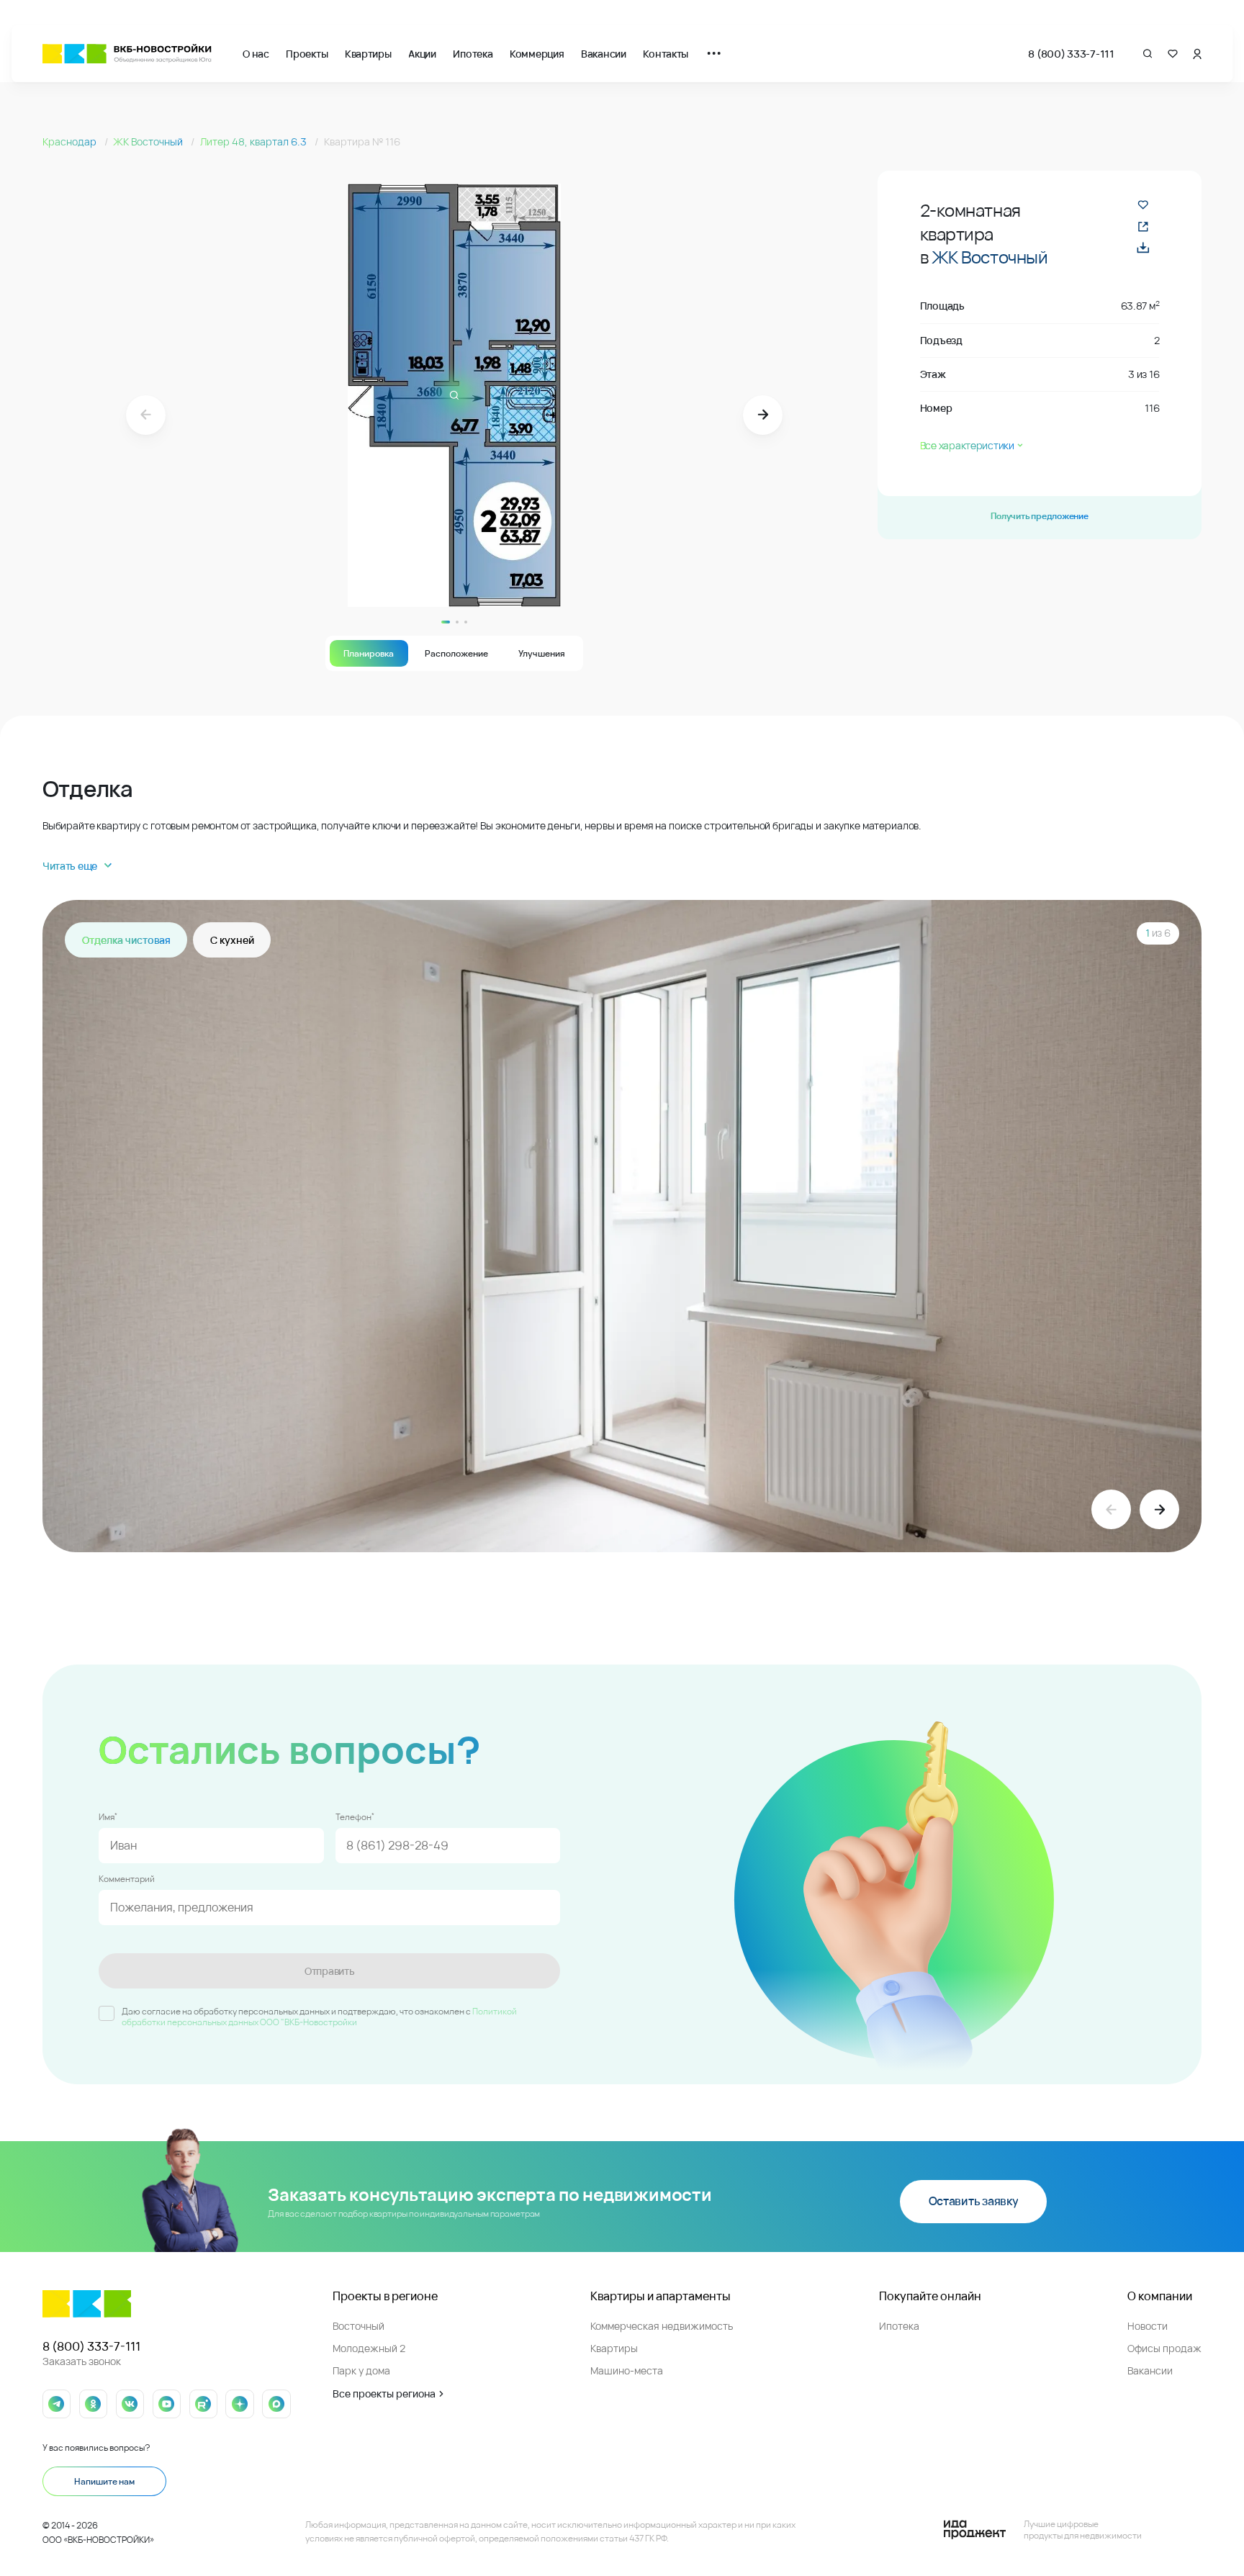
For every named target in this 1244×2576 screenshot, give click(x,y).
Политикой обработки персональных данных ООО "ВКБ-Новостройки (319, 2017)
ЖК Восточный (149, 141)
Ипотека (473, 54)
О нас (256, 54)
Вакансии (604, 54)
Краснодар (71, 141)
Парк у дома (361, 2370)
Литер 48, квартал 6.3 (254, 141)
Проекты (307, 54)
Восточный (359, 2326)
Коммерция (537, 54)
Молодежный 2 (369, 2348)
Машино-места (627, 2370)
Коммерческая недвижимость (662, 2326)
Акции (422, 54)
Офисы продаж (1164, 2348)
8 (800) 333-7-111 (1071, 54)
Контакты (666, 54)
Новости (1148, 2326)
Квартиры (368, 54)
